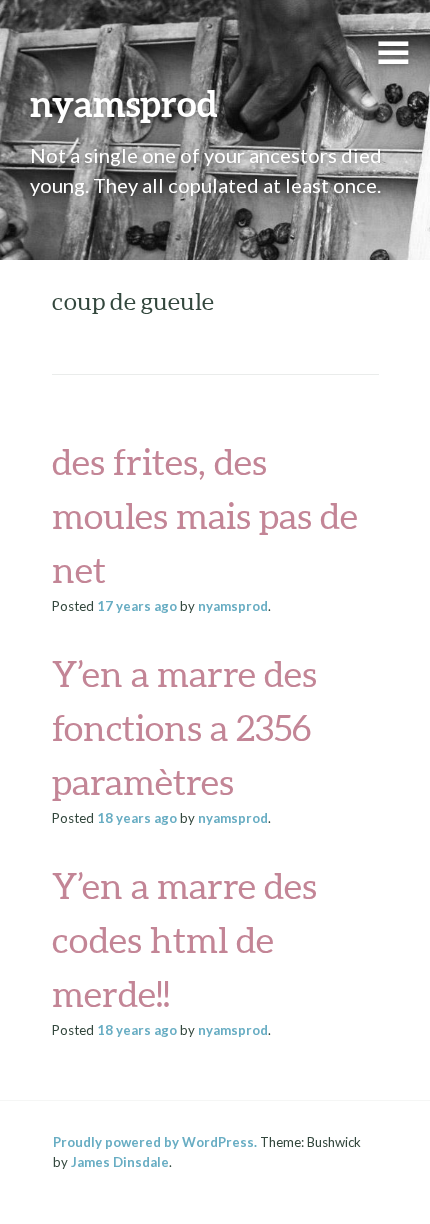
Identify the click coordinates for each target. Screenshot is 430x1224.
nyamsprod (124, 103)
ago (137, 606)
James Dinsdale (120, 1162)
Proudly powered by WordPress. (155, 1142)
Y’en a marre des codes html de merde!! (184, 940)
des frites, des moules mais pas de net (205, 516)
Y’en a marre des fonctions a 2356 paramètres (184, 728)
